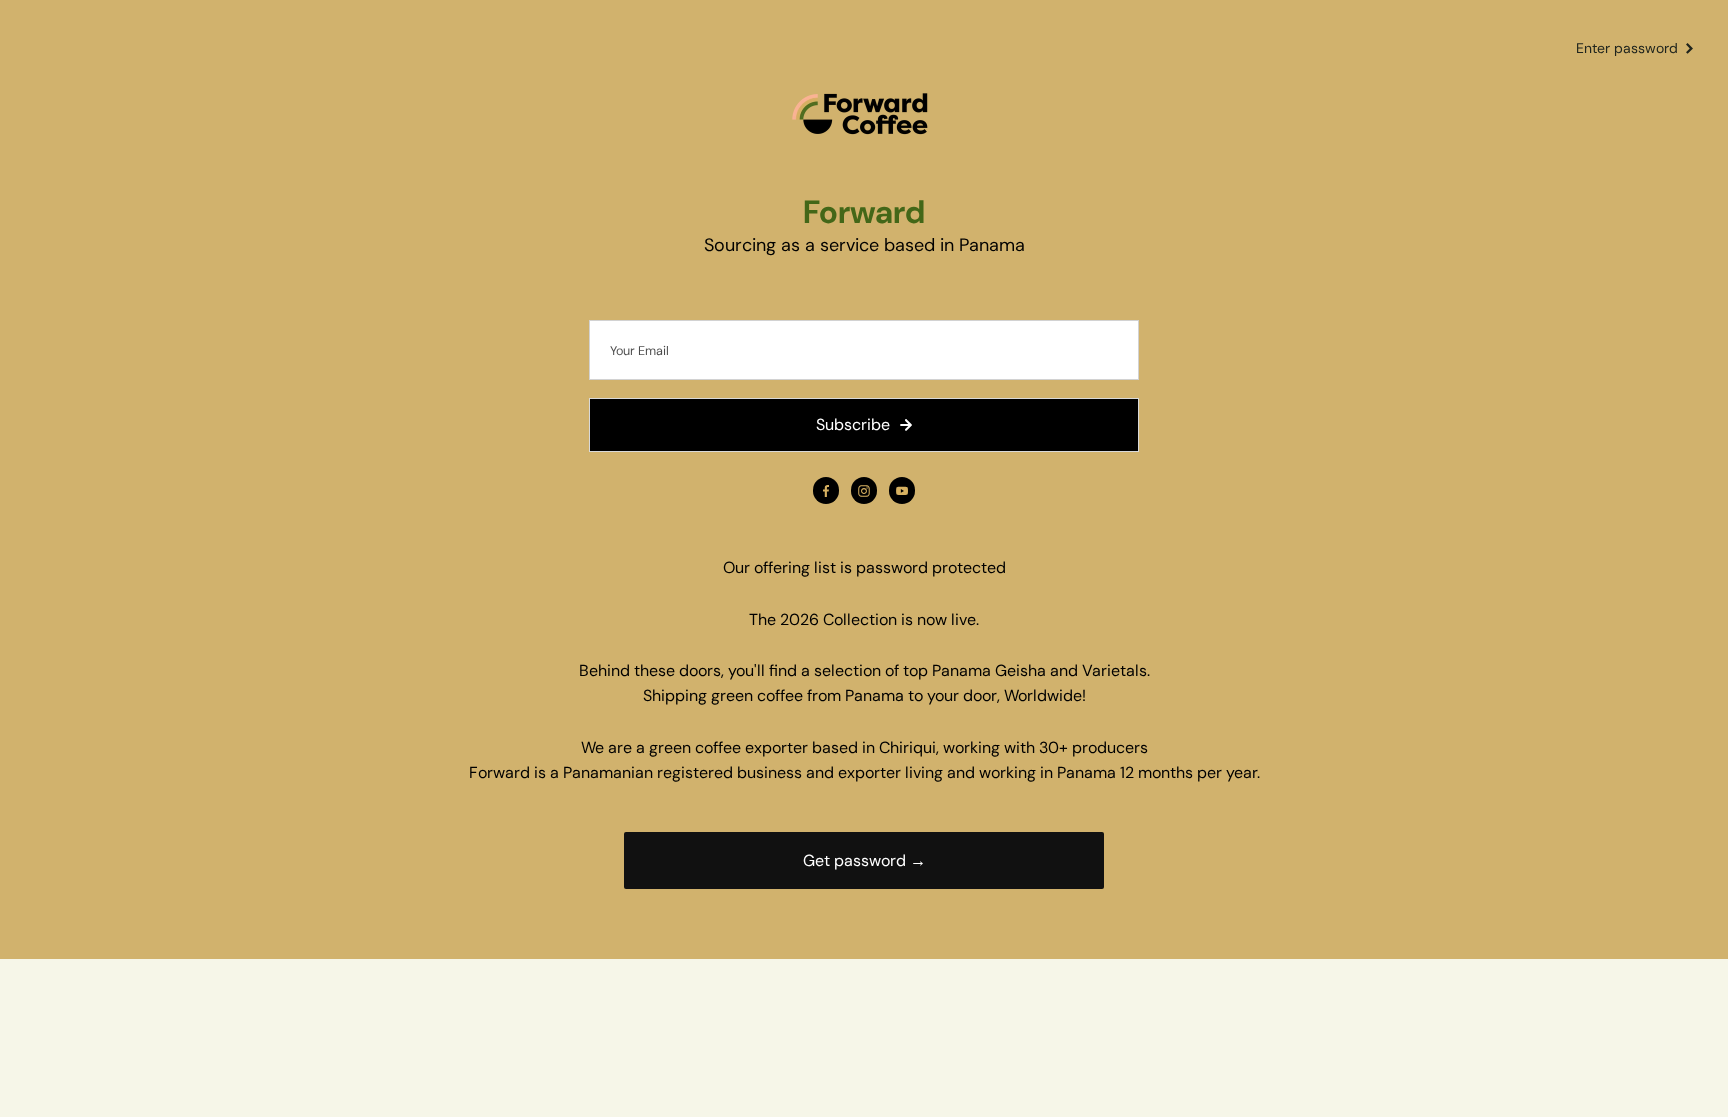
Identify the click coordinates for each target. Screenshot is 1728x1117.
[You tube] (902, 491)
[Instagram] (864, 491)
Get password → (864, 860)
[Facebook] (826, 491)
